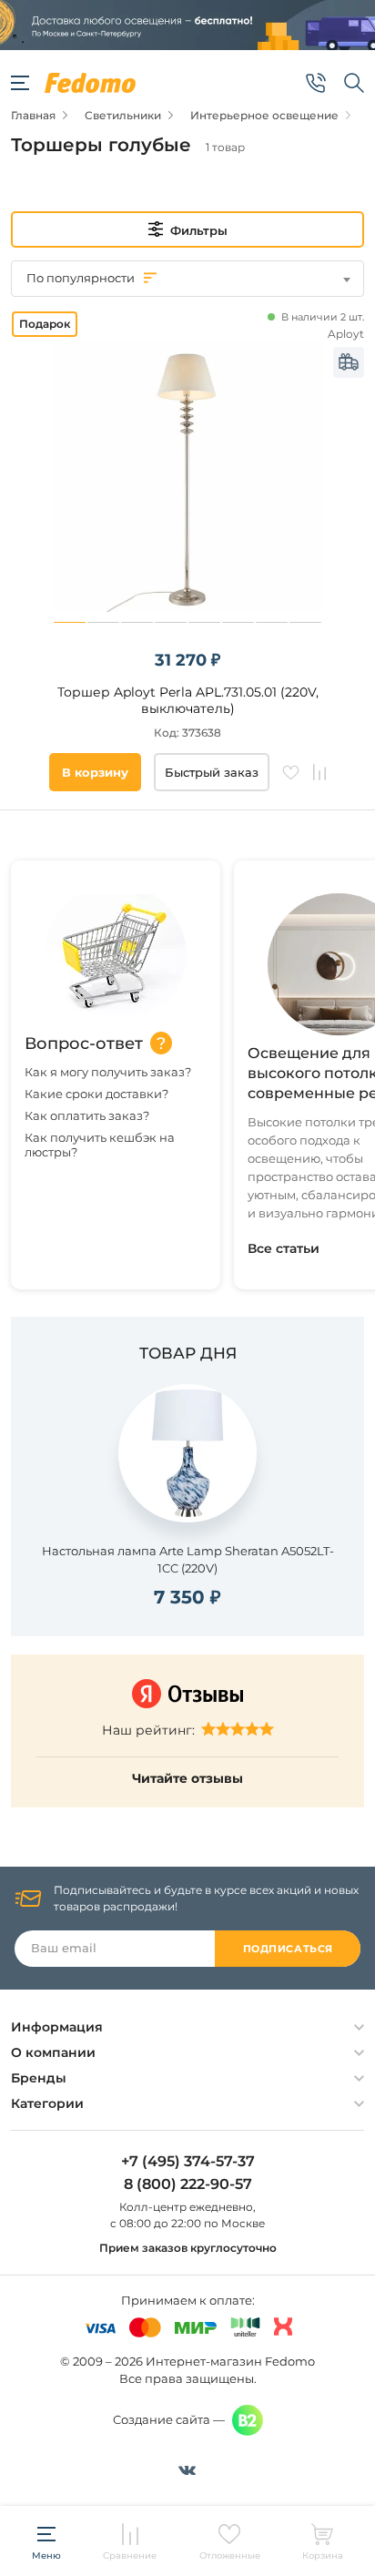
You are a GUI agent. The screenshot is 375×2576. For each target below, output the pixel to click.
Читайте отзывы (187, 1778)
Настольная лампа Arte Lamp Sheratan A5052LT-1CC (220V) (188, 1559)
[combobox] (187, 279)
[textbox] (187, 278)
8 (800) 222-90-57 (188, 2184)
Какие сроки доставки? (96, 1094)
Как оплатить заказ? (87, 1115)
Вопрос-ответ (84, 1044)
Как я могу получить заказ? (108, 1072)
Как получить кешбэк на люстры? (100, 1145)
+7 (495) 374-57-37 (188, 2162)
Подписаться (288, 1949)
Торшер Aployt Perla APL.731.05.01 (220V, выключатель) (188, 700)
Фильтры (199, 230)
